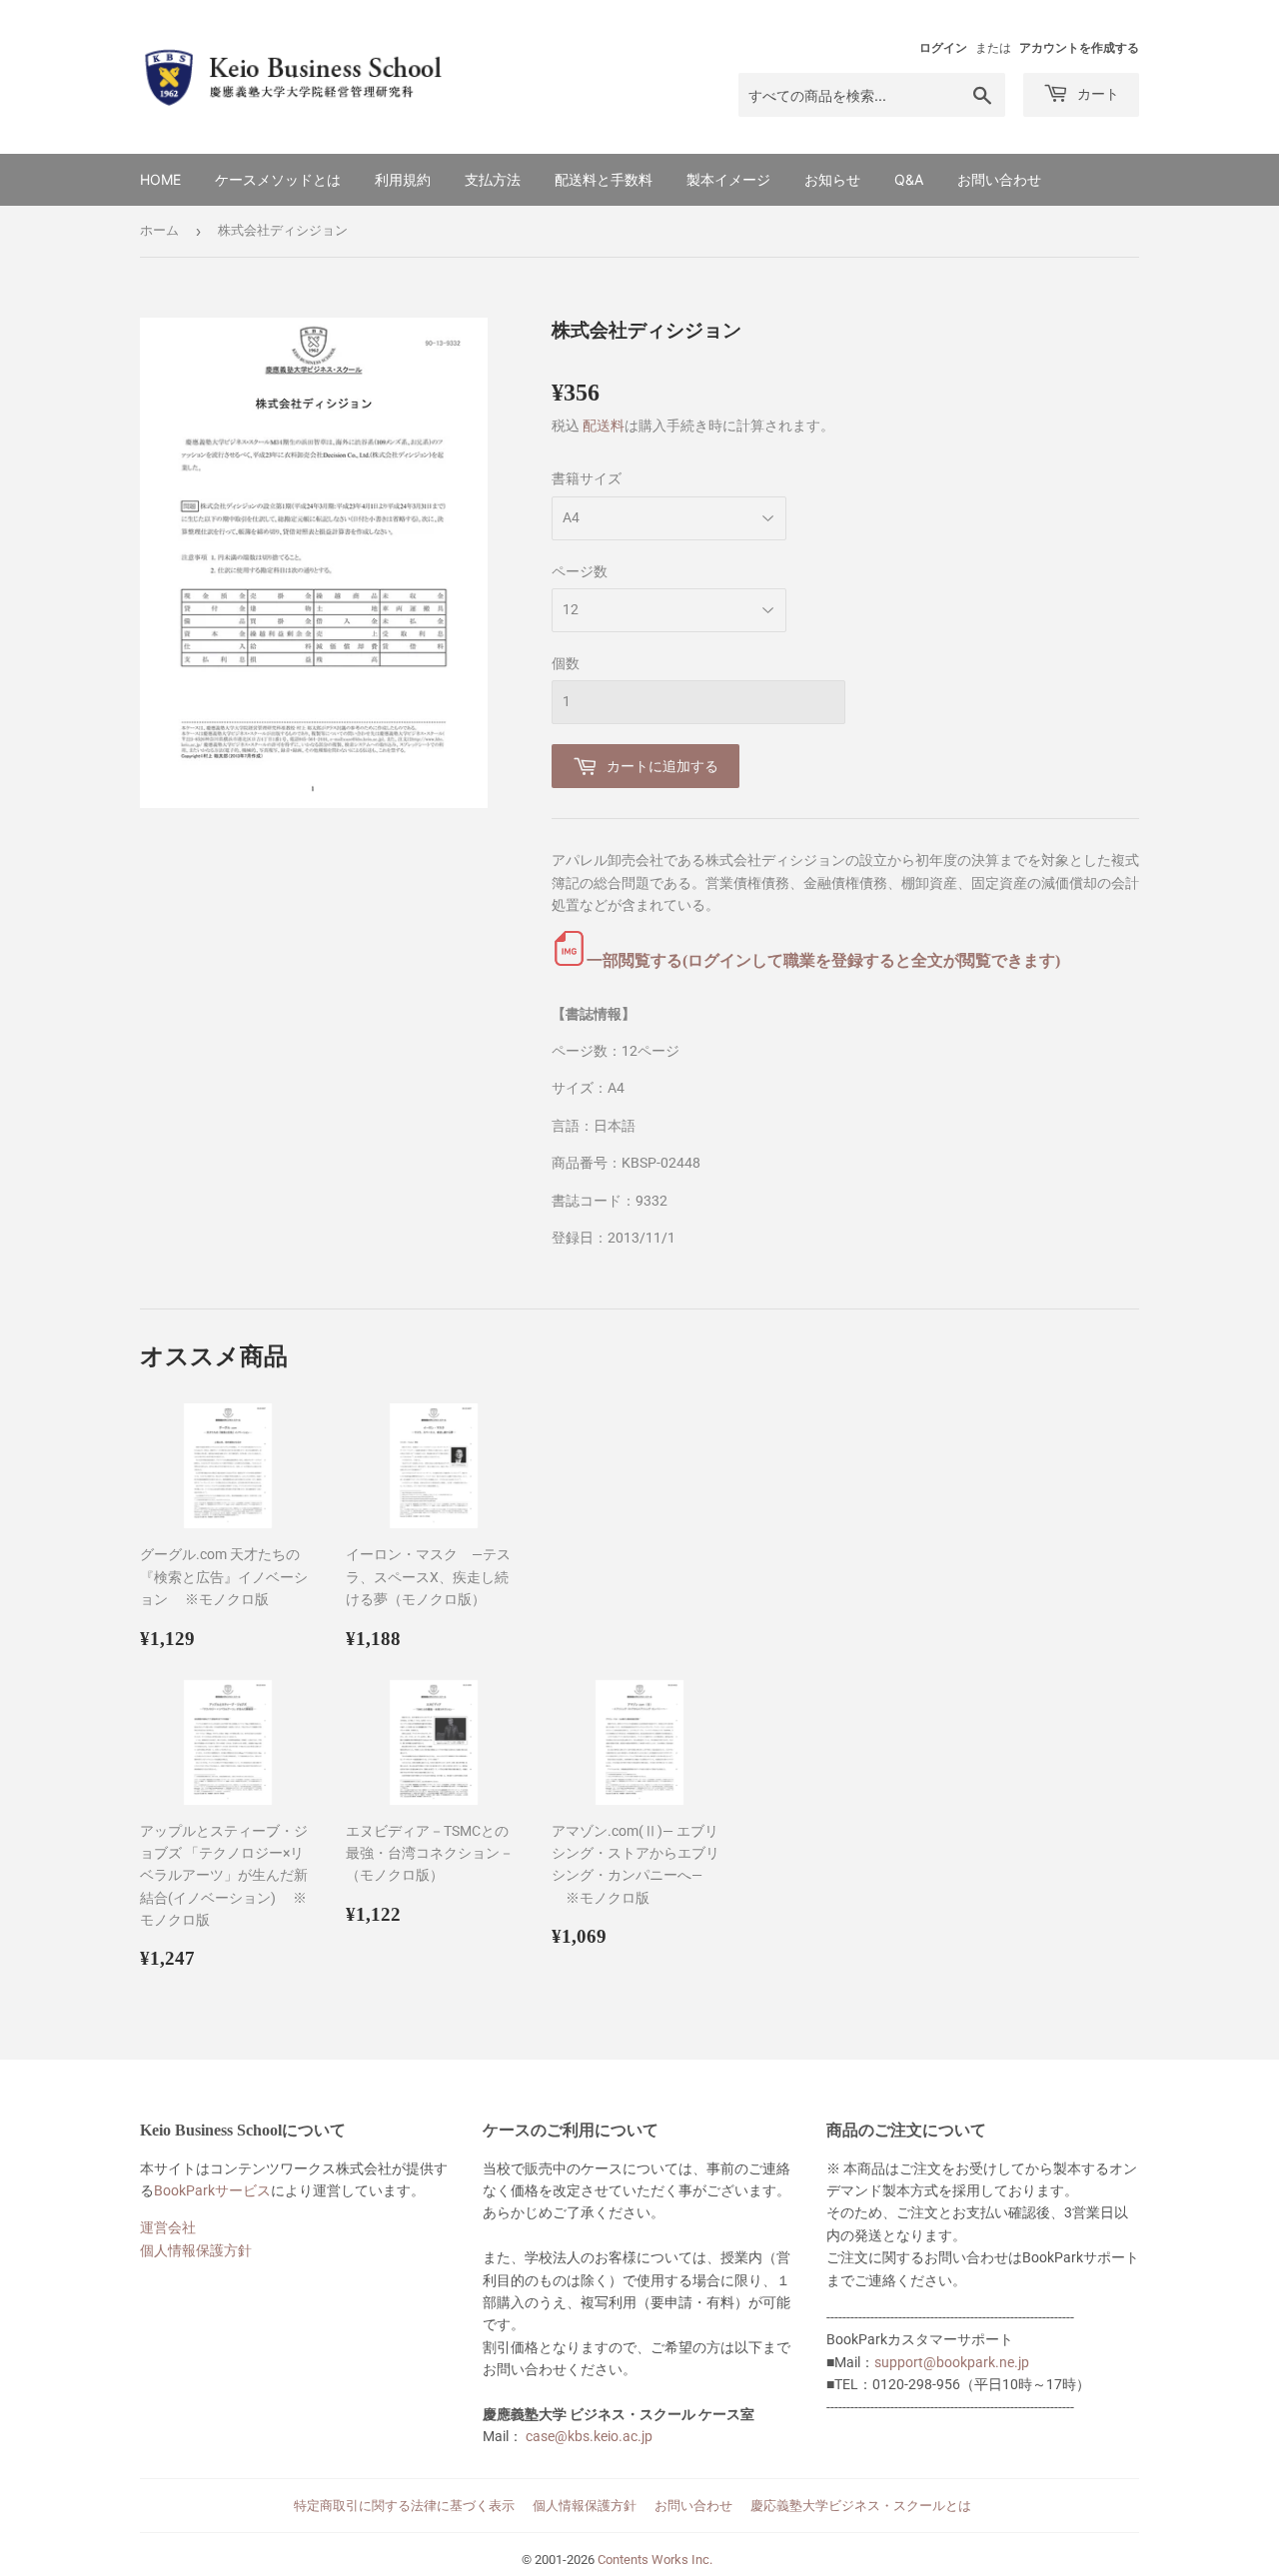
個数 (566, 663)
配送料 (604, 426)
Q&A (909, 179)
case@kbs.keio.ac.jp (589, 2436)
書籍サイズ (587, 478)
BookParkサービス (212, 2190)
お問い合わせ (999, 179)
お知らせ (832, 179)
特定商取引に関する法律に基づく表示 (404, 2506)
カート (1096, 93)
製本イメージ (728, 179)
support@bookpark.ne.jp (952, 2362)
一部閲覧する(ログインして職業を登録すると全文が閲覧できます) (823, 960)
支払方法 (493, 179)
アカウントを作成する (1079, 48)
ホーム (159, 230)
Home (160, 179)
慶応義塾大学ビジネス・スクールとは (861, 2506)
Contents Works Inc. (655, 2560)
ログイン (943, 48)
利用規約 (403, 179)
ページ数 (580, 571)
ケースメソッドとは (278, 179)
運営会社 (168, 2227)
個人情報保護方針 (196, 2250)
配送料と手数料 (604, 179)
